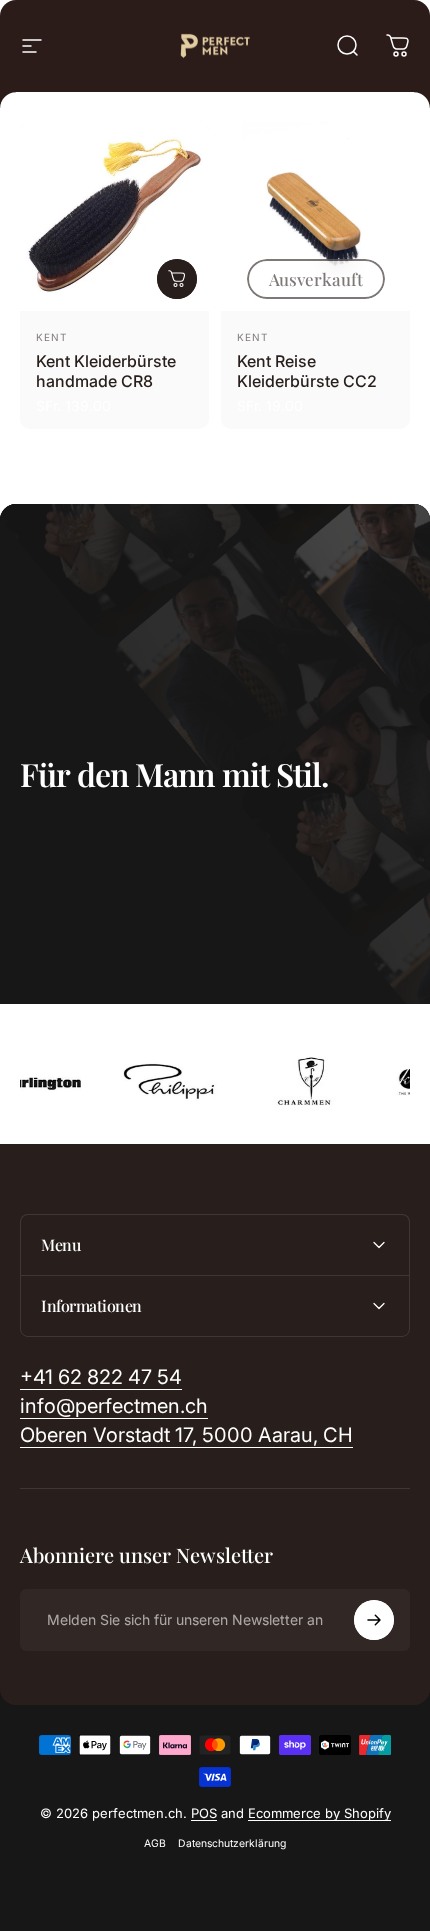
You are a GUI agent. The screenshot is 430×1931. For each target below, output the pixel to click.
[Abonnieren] (374, 1620)
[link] (186, 1435)
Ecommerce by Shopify (319, 1813)
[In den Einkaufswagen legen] (177, 279)
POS (204, 1813)
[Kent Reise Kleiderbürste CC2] (315, 216)
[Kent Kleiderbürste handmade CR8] (114, 216)
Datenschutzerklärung (232, 1843)
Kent (51, 337)
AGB (155, 1843)
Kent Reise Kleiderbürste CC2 (307, 371)
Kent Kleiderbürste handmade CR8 (106, 371)
